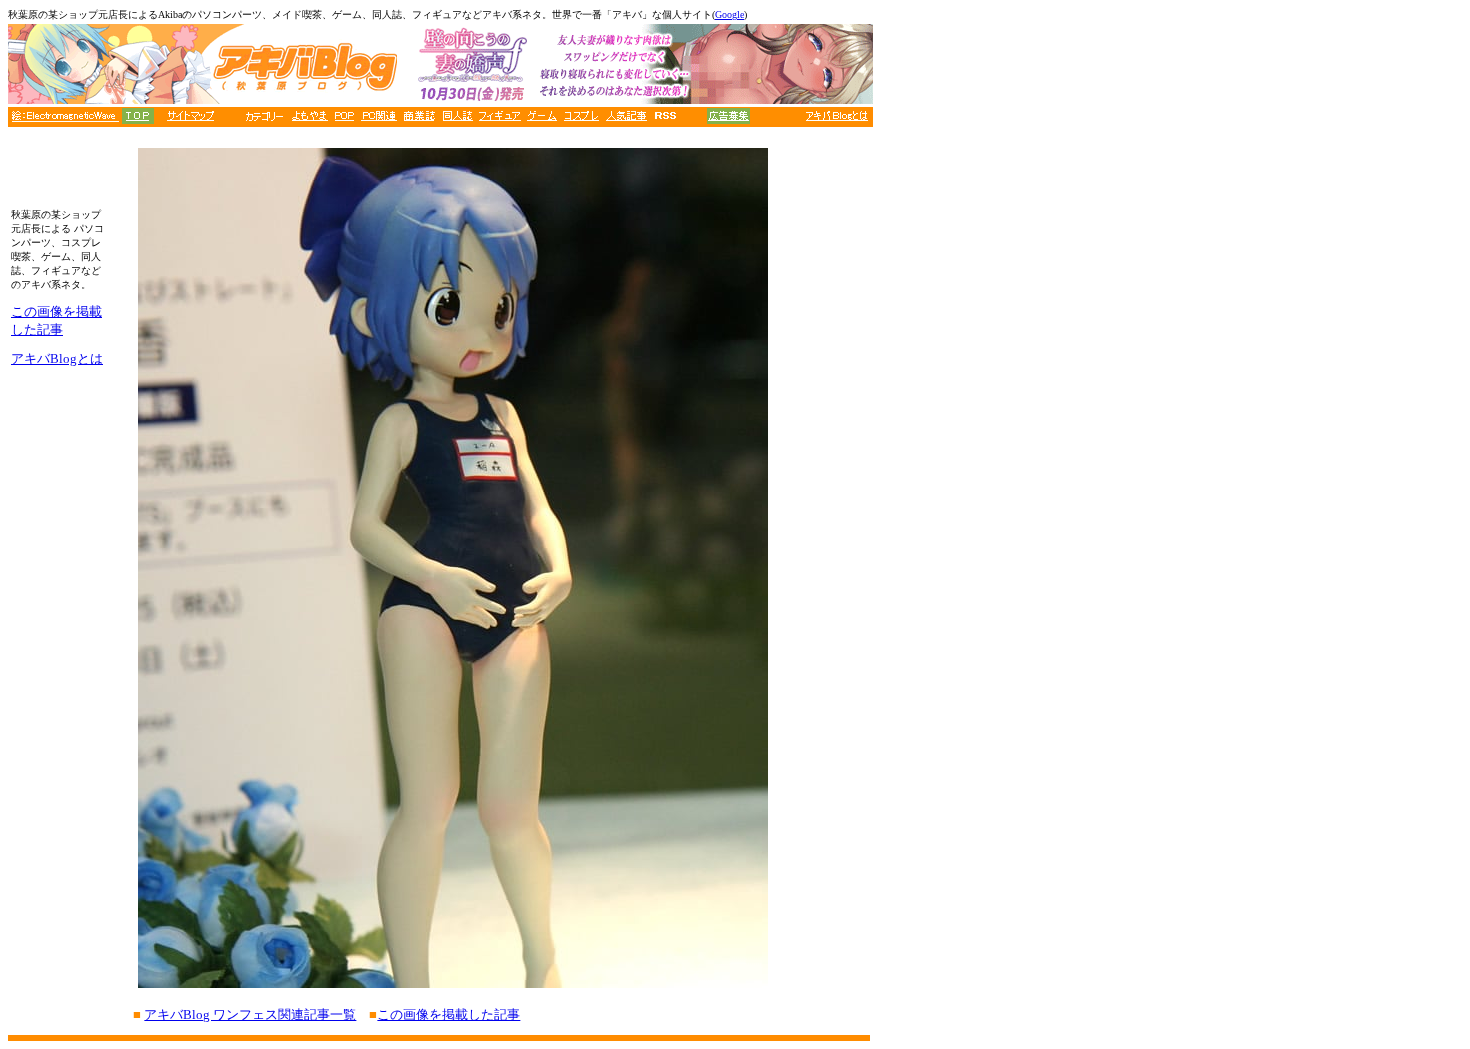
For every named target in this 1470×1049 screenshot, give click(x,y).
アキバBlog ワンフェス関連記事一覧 (250, 1014)
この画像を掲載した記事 (448, 1014)
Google (729, 14)
